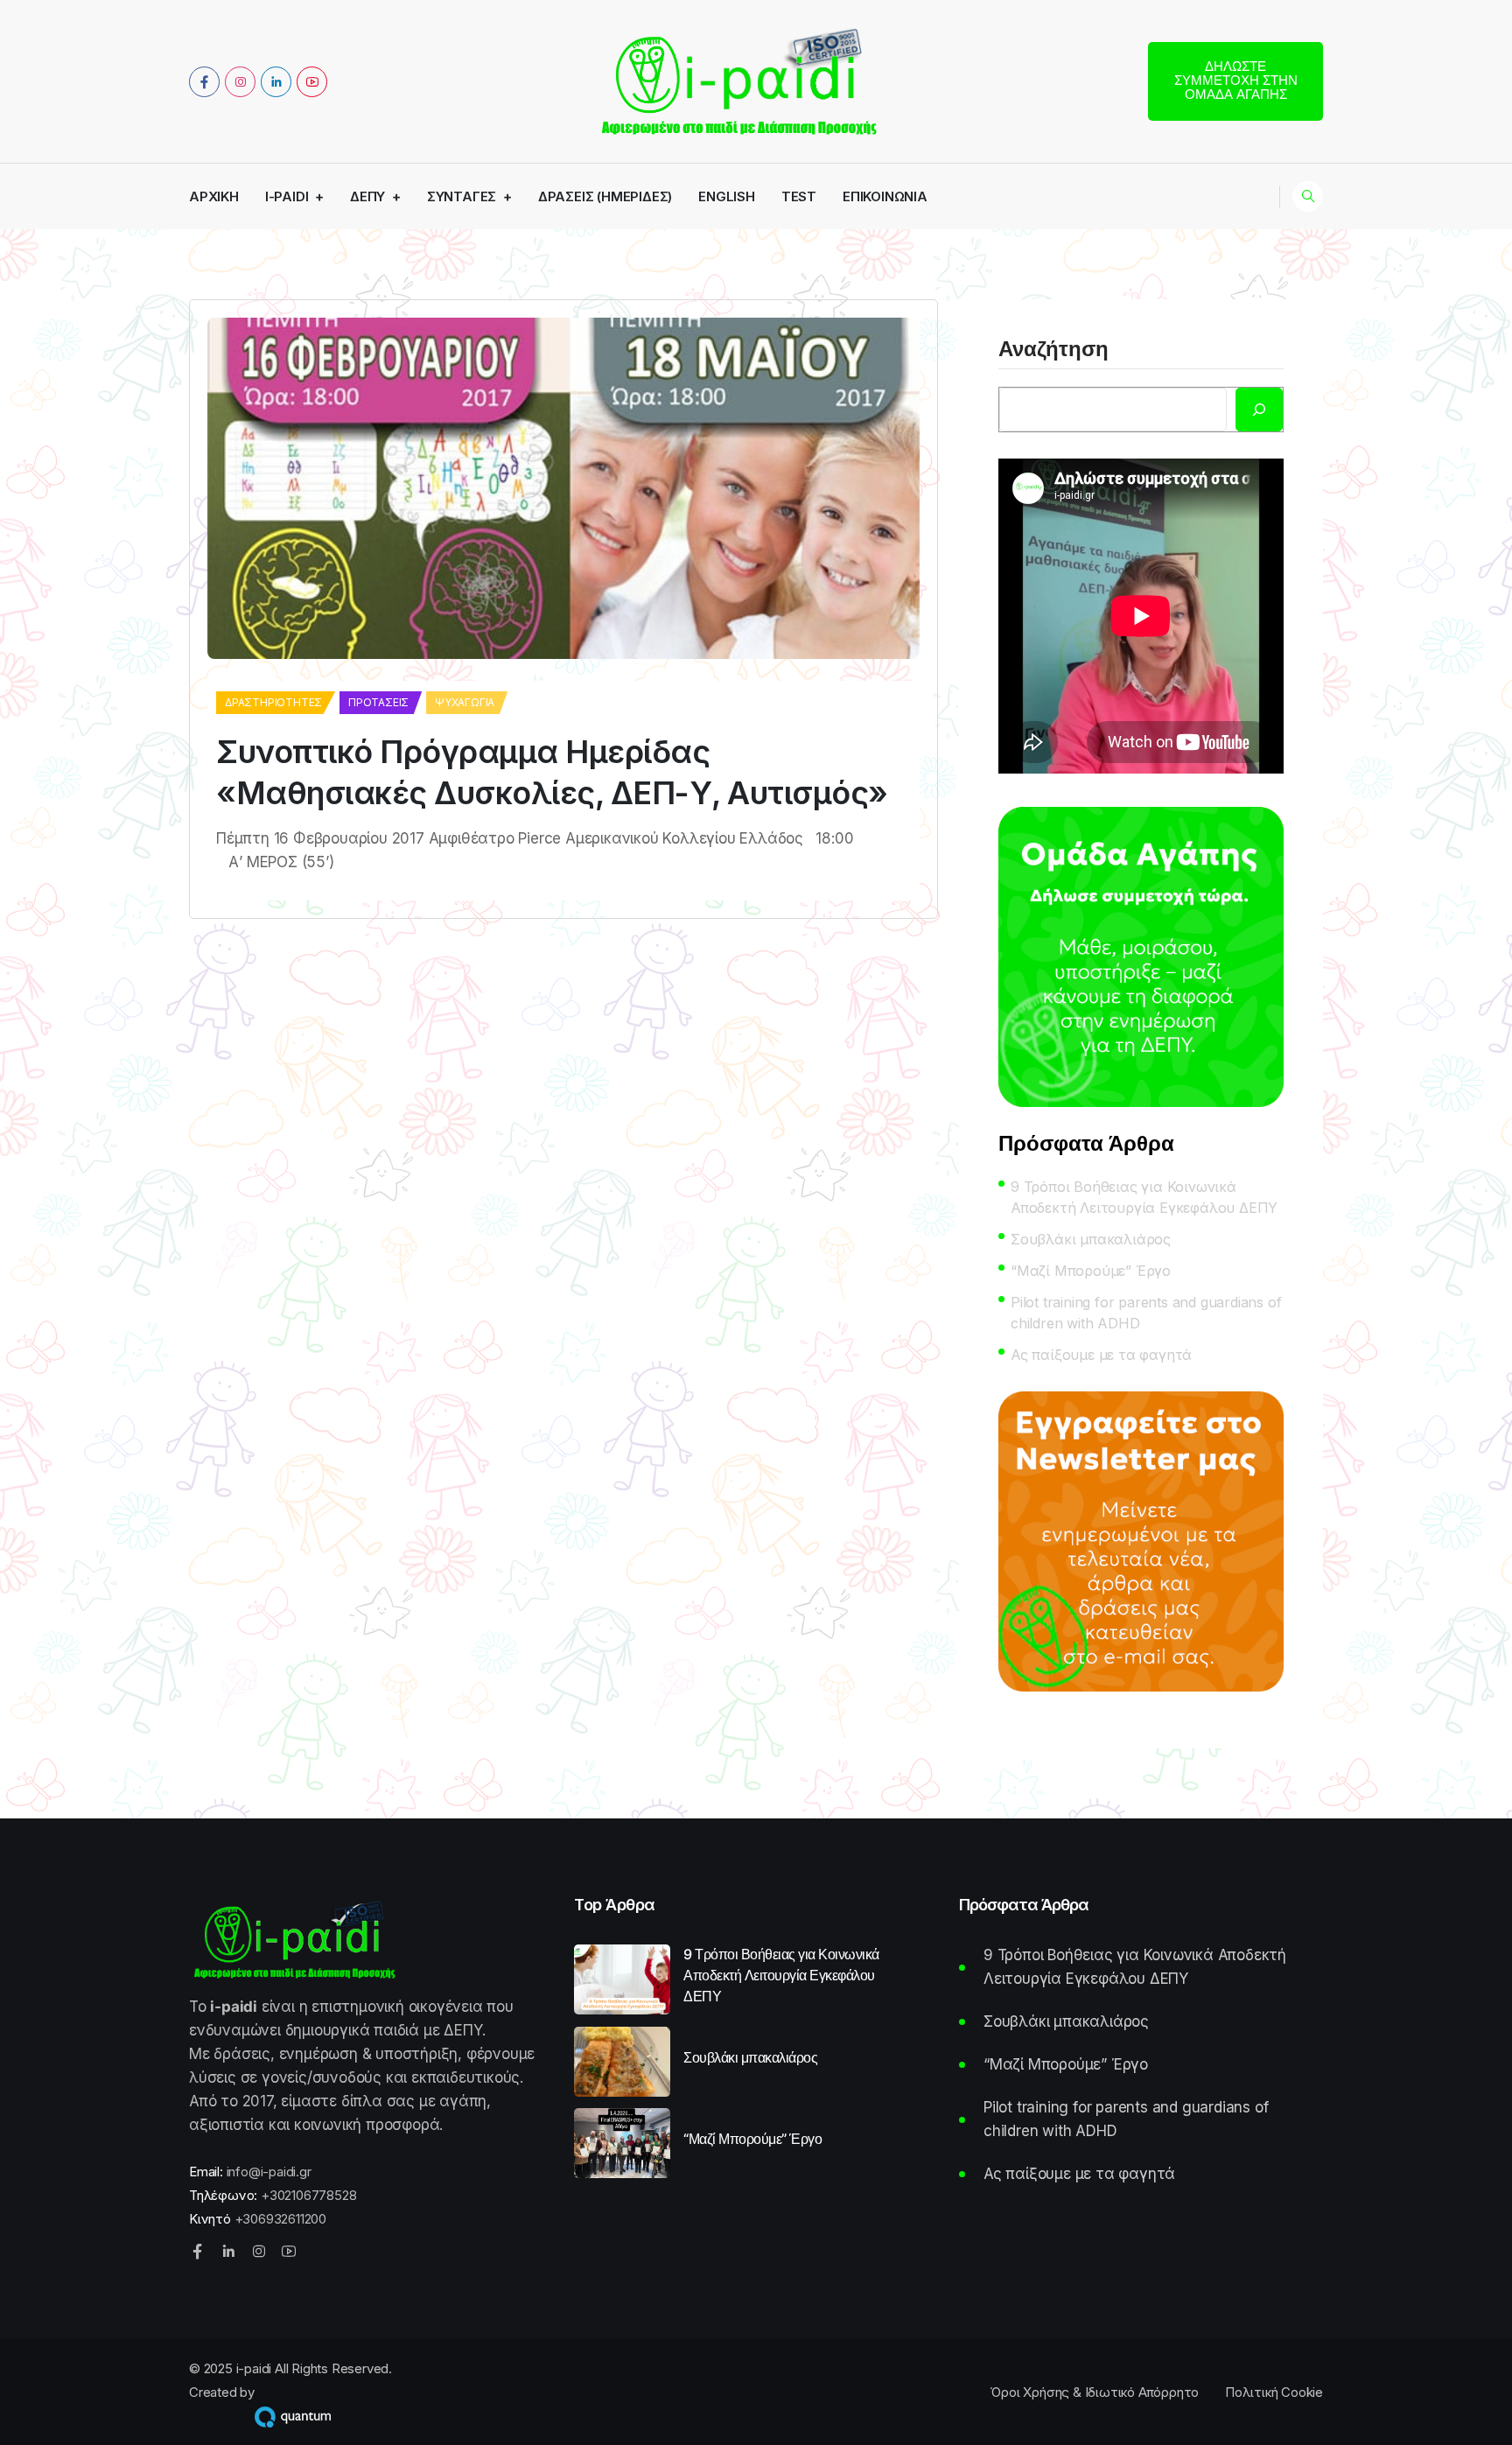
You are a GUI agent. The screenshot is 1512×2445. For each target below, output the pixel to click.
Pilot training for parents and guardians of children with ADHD (1146, 1313)
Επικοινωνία (885, 196)
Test (799, 196)
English (727, 196)
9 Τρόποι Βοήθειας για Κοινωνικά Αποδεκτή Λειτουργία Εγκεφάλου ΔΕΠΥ (1144, 1197)
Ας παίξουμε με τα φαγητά (1101, 1355)
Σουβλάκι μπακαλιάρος (1091, 1239)
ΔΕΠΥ (367, 196)
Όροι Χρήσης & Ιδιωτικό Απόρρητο (1094, 2392)
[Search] (1259, 410)
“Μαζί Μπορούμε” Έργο (1091, 1271)
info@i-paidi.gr (269, 2172)
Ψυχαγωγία (465, 702)
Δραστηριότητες (273, 702)
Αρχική (214, 196)
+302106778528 (308, 2195)
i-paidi (287, 196)
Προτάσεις (378, 702)
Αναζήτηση (1053, 350)
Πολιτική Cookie (1274, 2392)
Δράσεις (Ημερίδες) (605, 196)
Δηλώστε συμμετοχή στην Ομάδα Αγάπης (1236, 80)
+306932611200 (280, 2219)
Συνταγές (462, 196)
